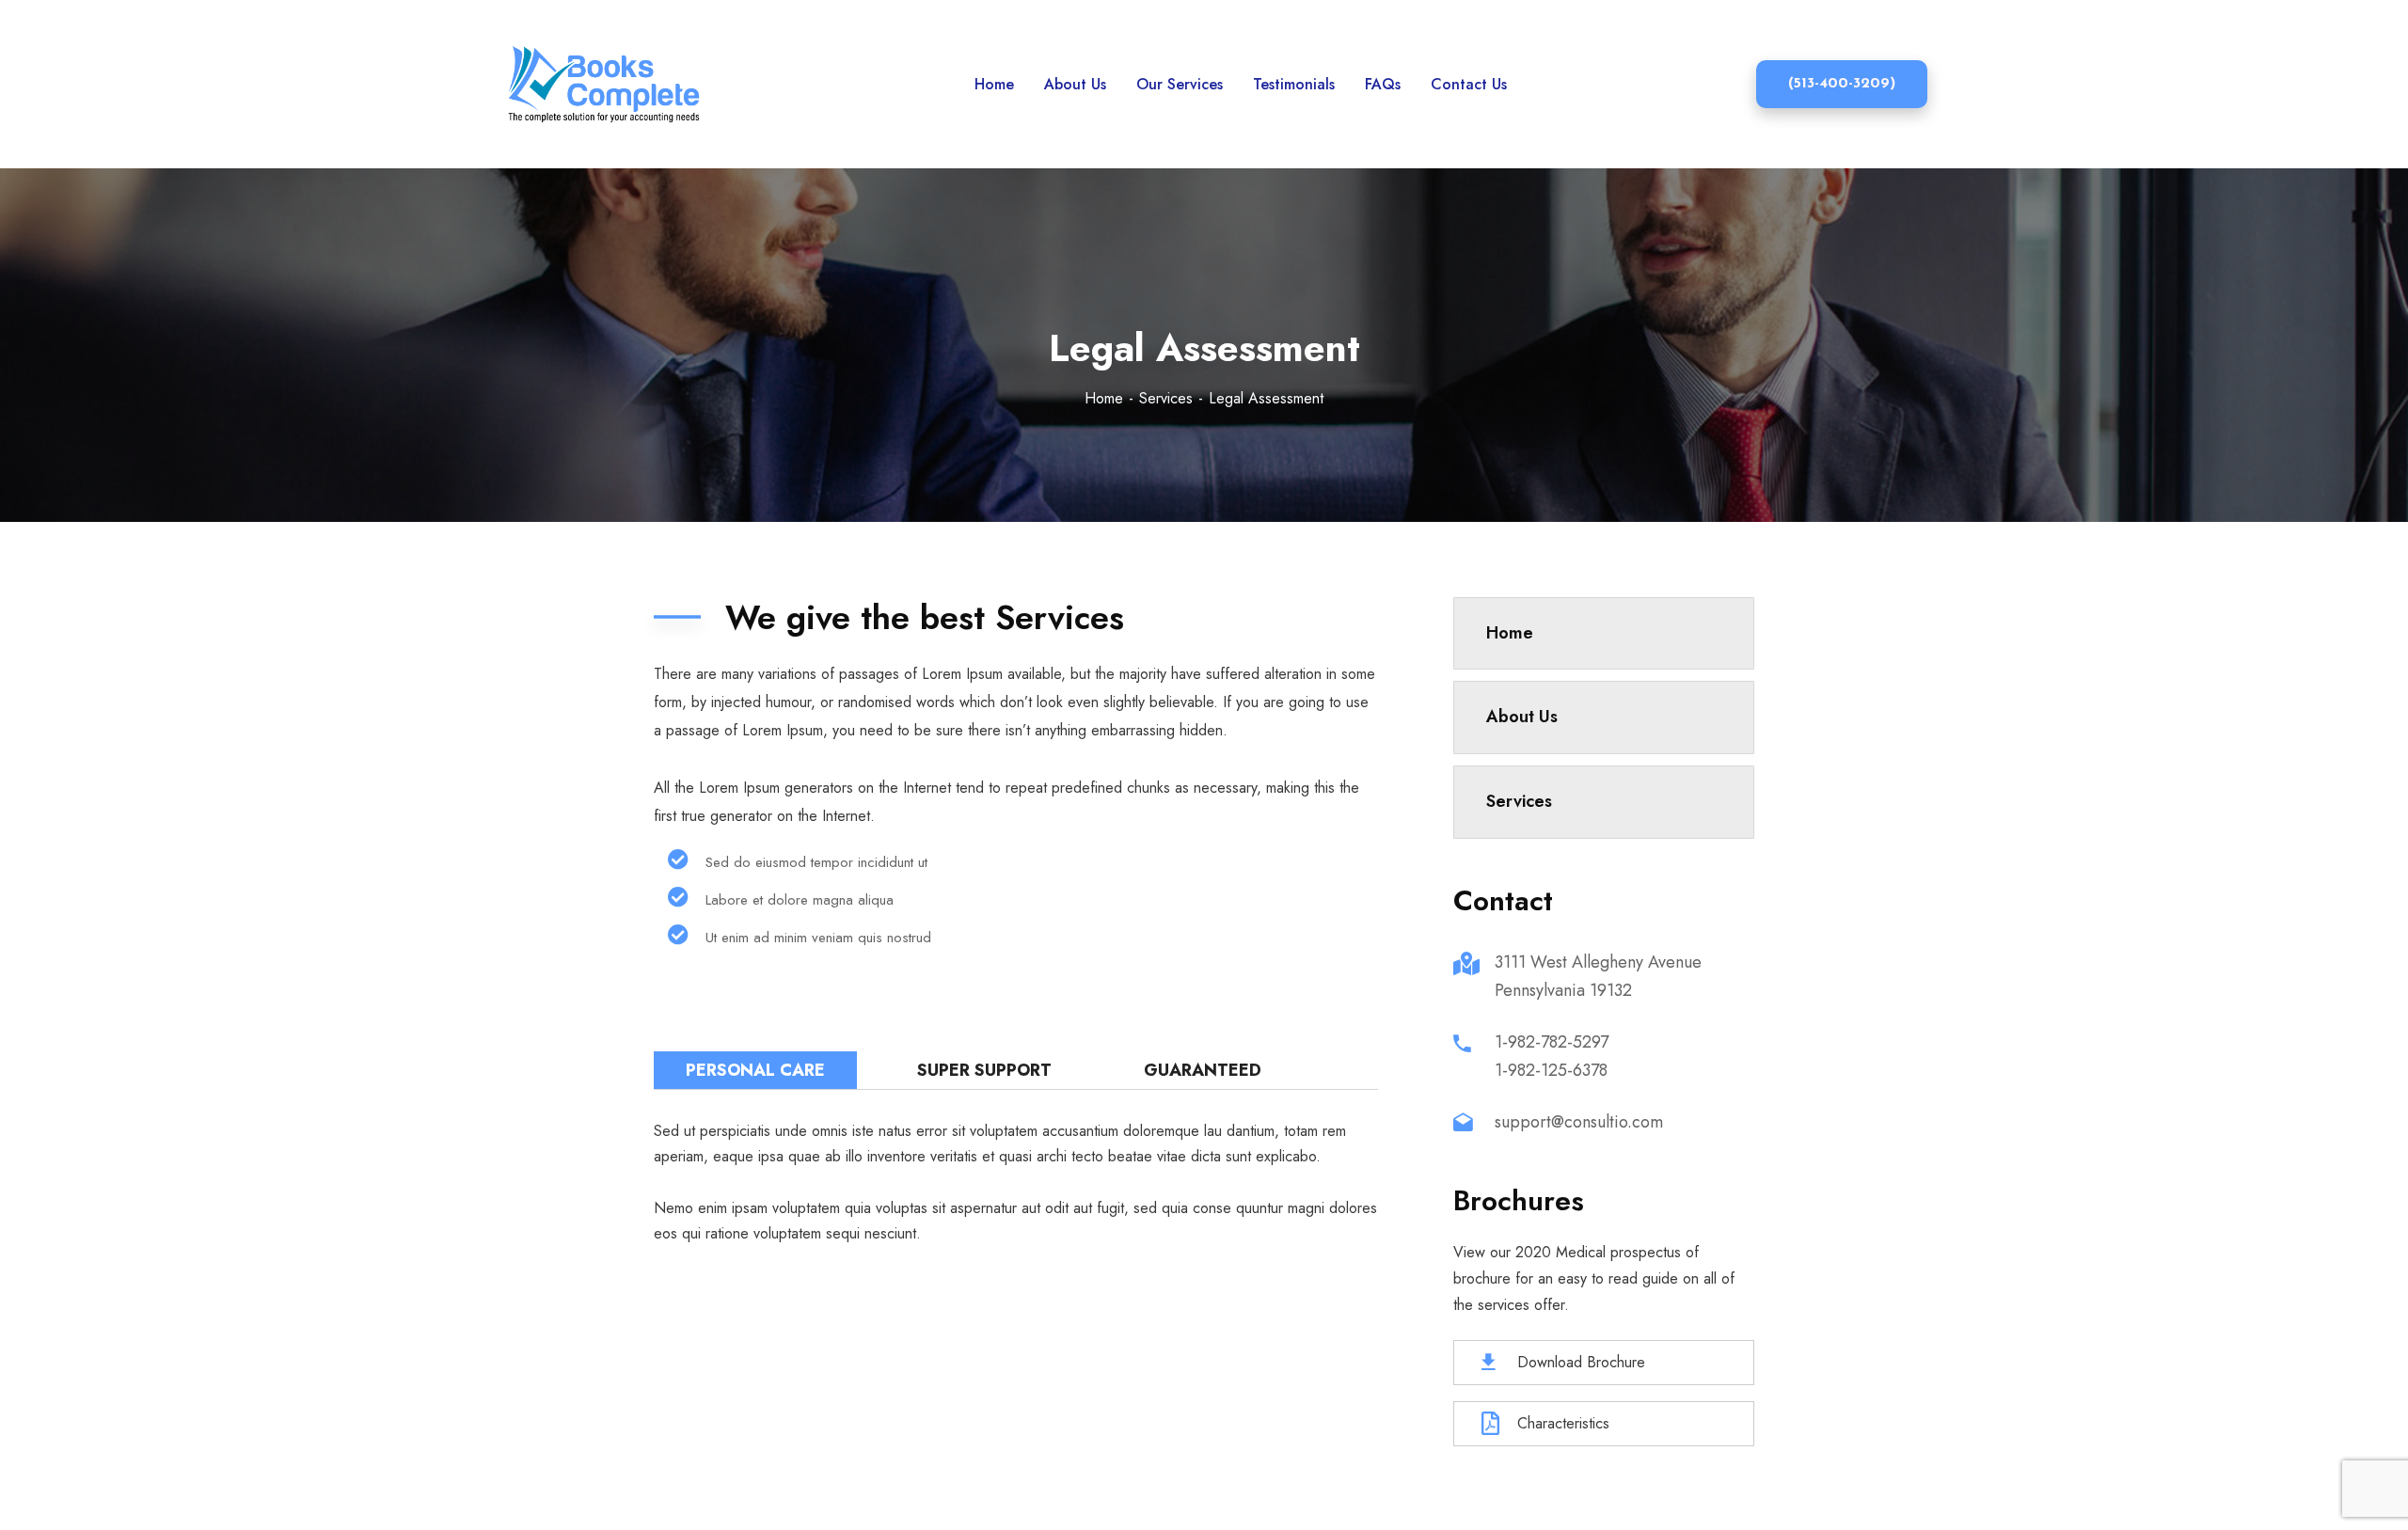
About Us (1522, 717)
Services (1166, 398)
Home (1104, 398)
